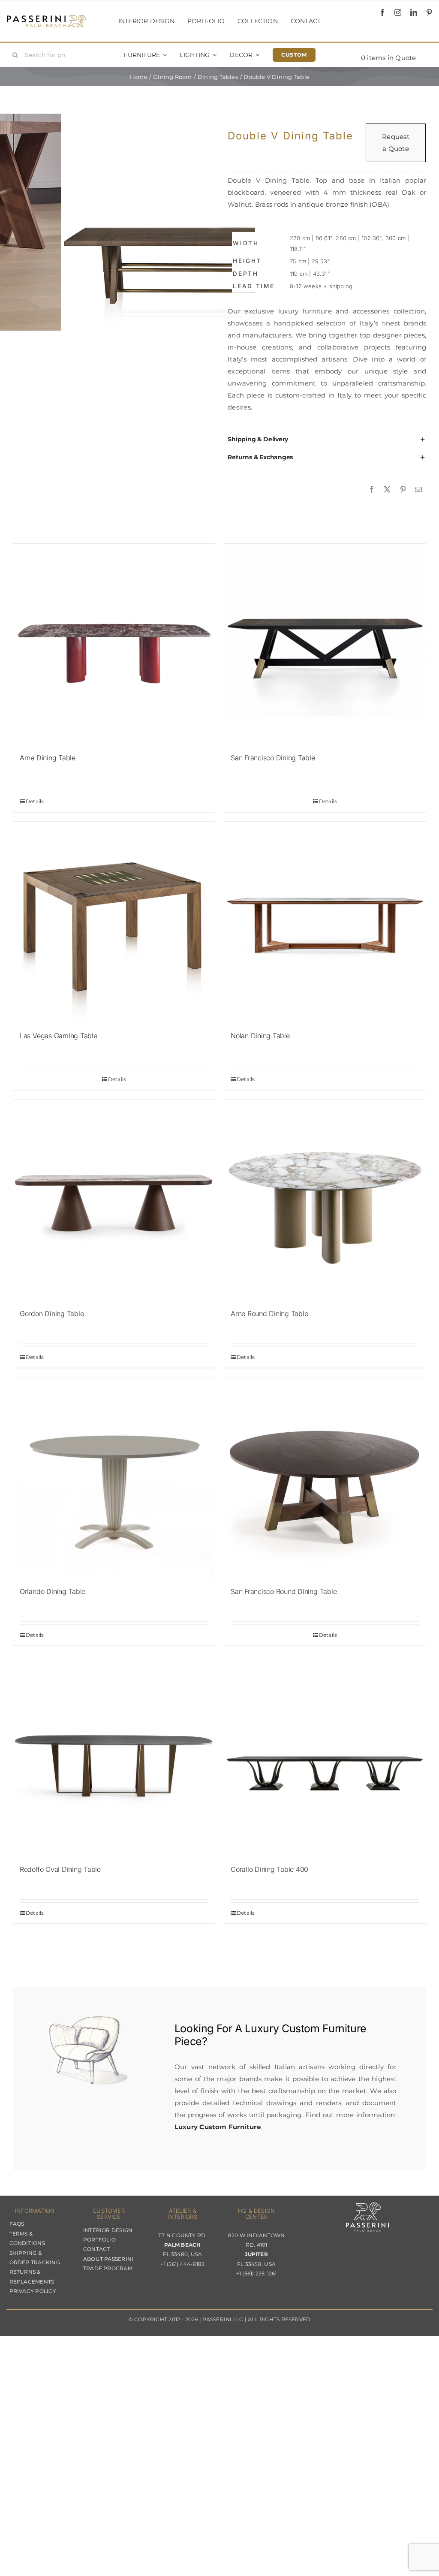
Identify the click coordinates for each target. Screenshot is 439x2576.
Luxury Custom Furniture (305, 2028)
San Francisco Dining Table (273, 758)
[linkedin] (414, 12)
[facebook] (382, 12)
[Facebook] (372, 490)
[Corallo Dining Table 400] (325, 1756)
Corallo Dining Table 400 (269, 1869)
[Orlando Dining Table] (114, 1478)
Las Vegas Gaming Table (59, 1036)
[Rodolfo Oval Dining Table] (114, 1756)
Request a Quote (396, 143)
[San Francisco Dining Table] (325, 645)
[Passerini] (47, 18)
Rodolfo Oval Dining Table (60, 1869)
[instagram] (398, 12)
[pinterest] (429, 12)
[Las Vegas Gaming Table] (114, 922)
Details (35, 801)
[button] (327, 440)
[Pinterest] (403, 490)
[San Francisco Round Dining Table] (325, 1478)
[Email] (418, 490)
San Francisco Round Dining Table (284, 1591)
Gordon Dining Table (52, 1314)
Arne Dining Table (48, 758)
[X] (387, 490)
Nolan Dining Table (260, 1036)
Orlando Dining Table (53, 1591)
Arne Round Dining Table (269, 1314)
